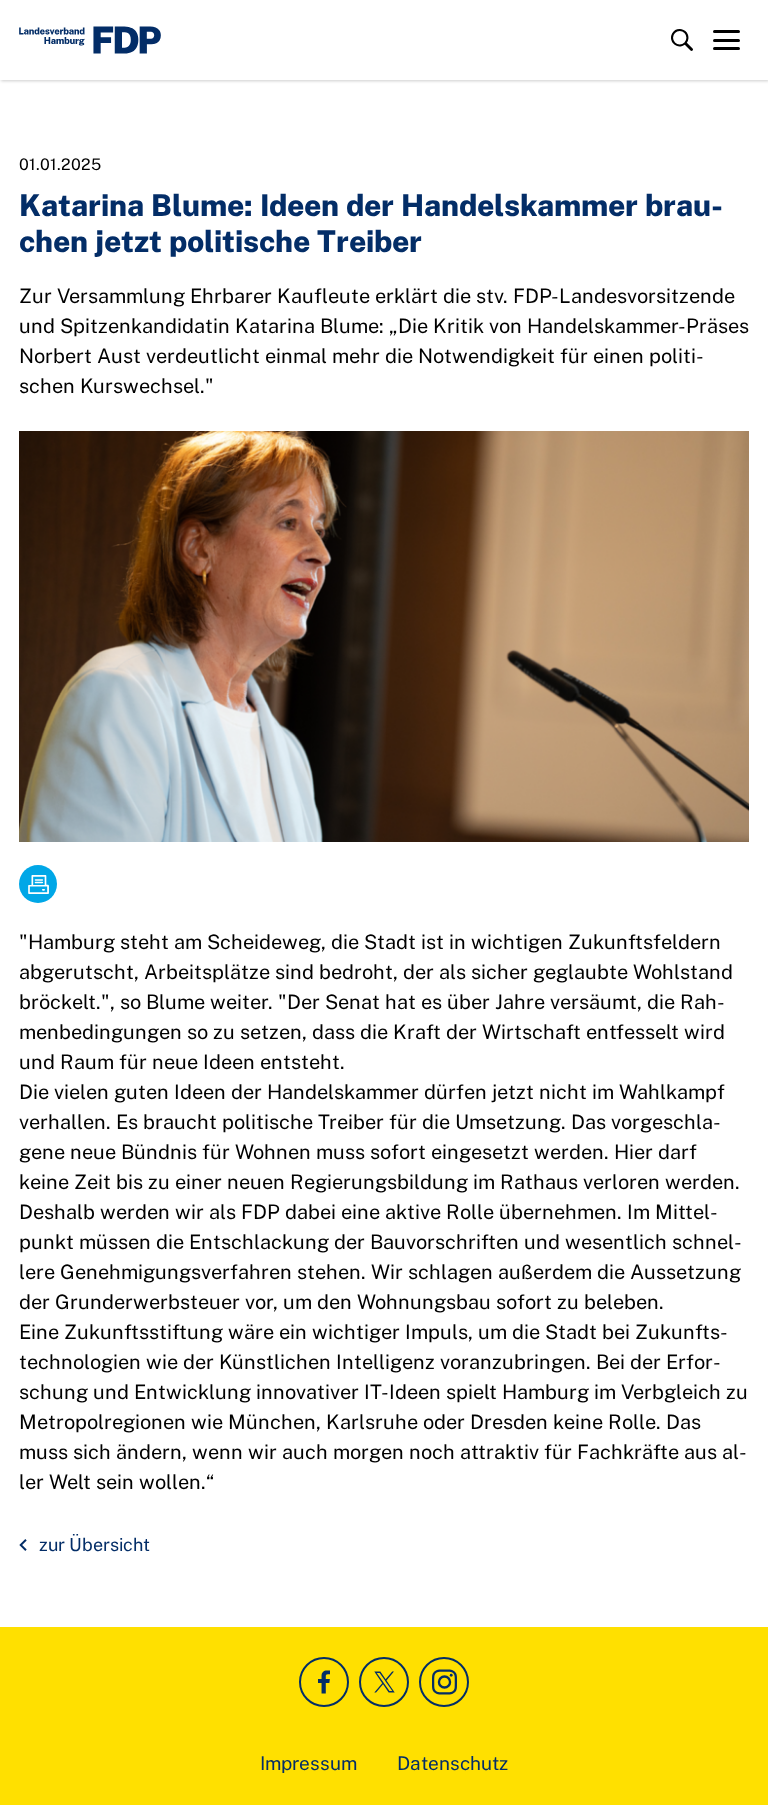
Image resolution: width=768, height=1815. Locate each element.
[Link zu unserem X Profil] (384, 1682)
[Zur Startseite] (90, 40)
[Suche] (682, 40)
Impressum (308, 1763)
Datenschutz (452, 1763)
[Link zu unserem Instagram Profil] (444, 1682)
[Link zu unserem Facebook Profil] (324, 1682)
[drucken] (38, 884)
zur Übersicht (94, 1544)
